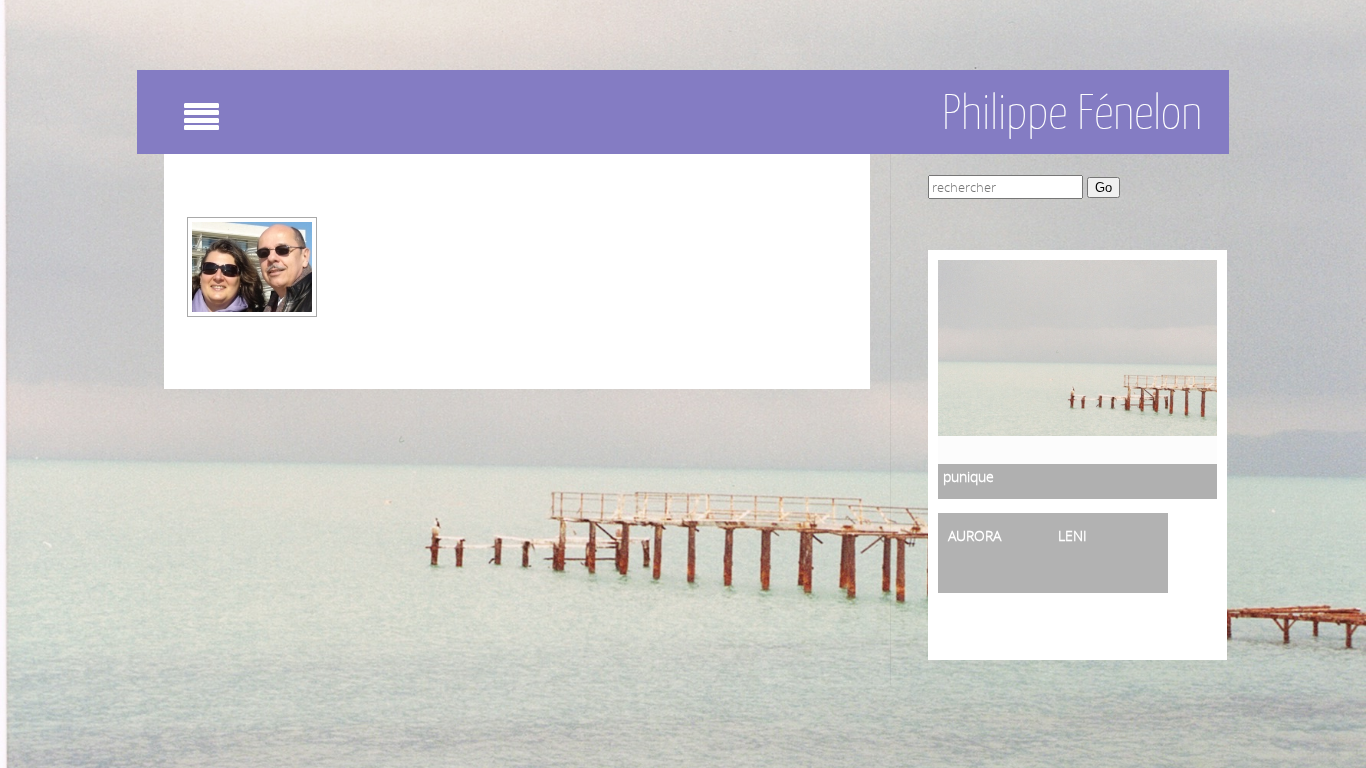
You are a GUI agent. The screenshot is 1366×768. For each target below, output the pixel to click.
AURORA (974, 535)
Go (1103, 187)
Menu (239, 124)
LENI (1072, 535)
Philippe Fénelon (1072, 112)
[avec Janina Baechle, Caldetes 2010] (252, 267)
